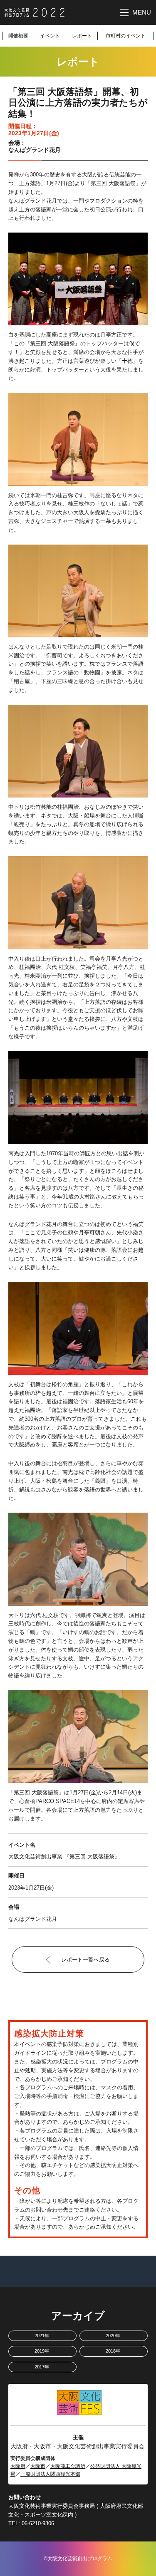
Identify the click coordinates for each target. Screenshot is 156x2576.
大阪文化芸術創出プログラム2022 (35, 12)
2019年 (42, 2351)
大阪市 (38, 2466)
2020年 (113, 2336)
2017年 (42, 2367)
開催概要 (18, 36)
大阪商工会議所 (68, 2466)
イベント (50, 36)
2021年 (42, 2336)
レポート (82, 36)
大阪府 (18, 2466)
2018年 (113, 2351)
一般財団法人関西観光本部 (50, 2474)
